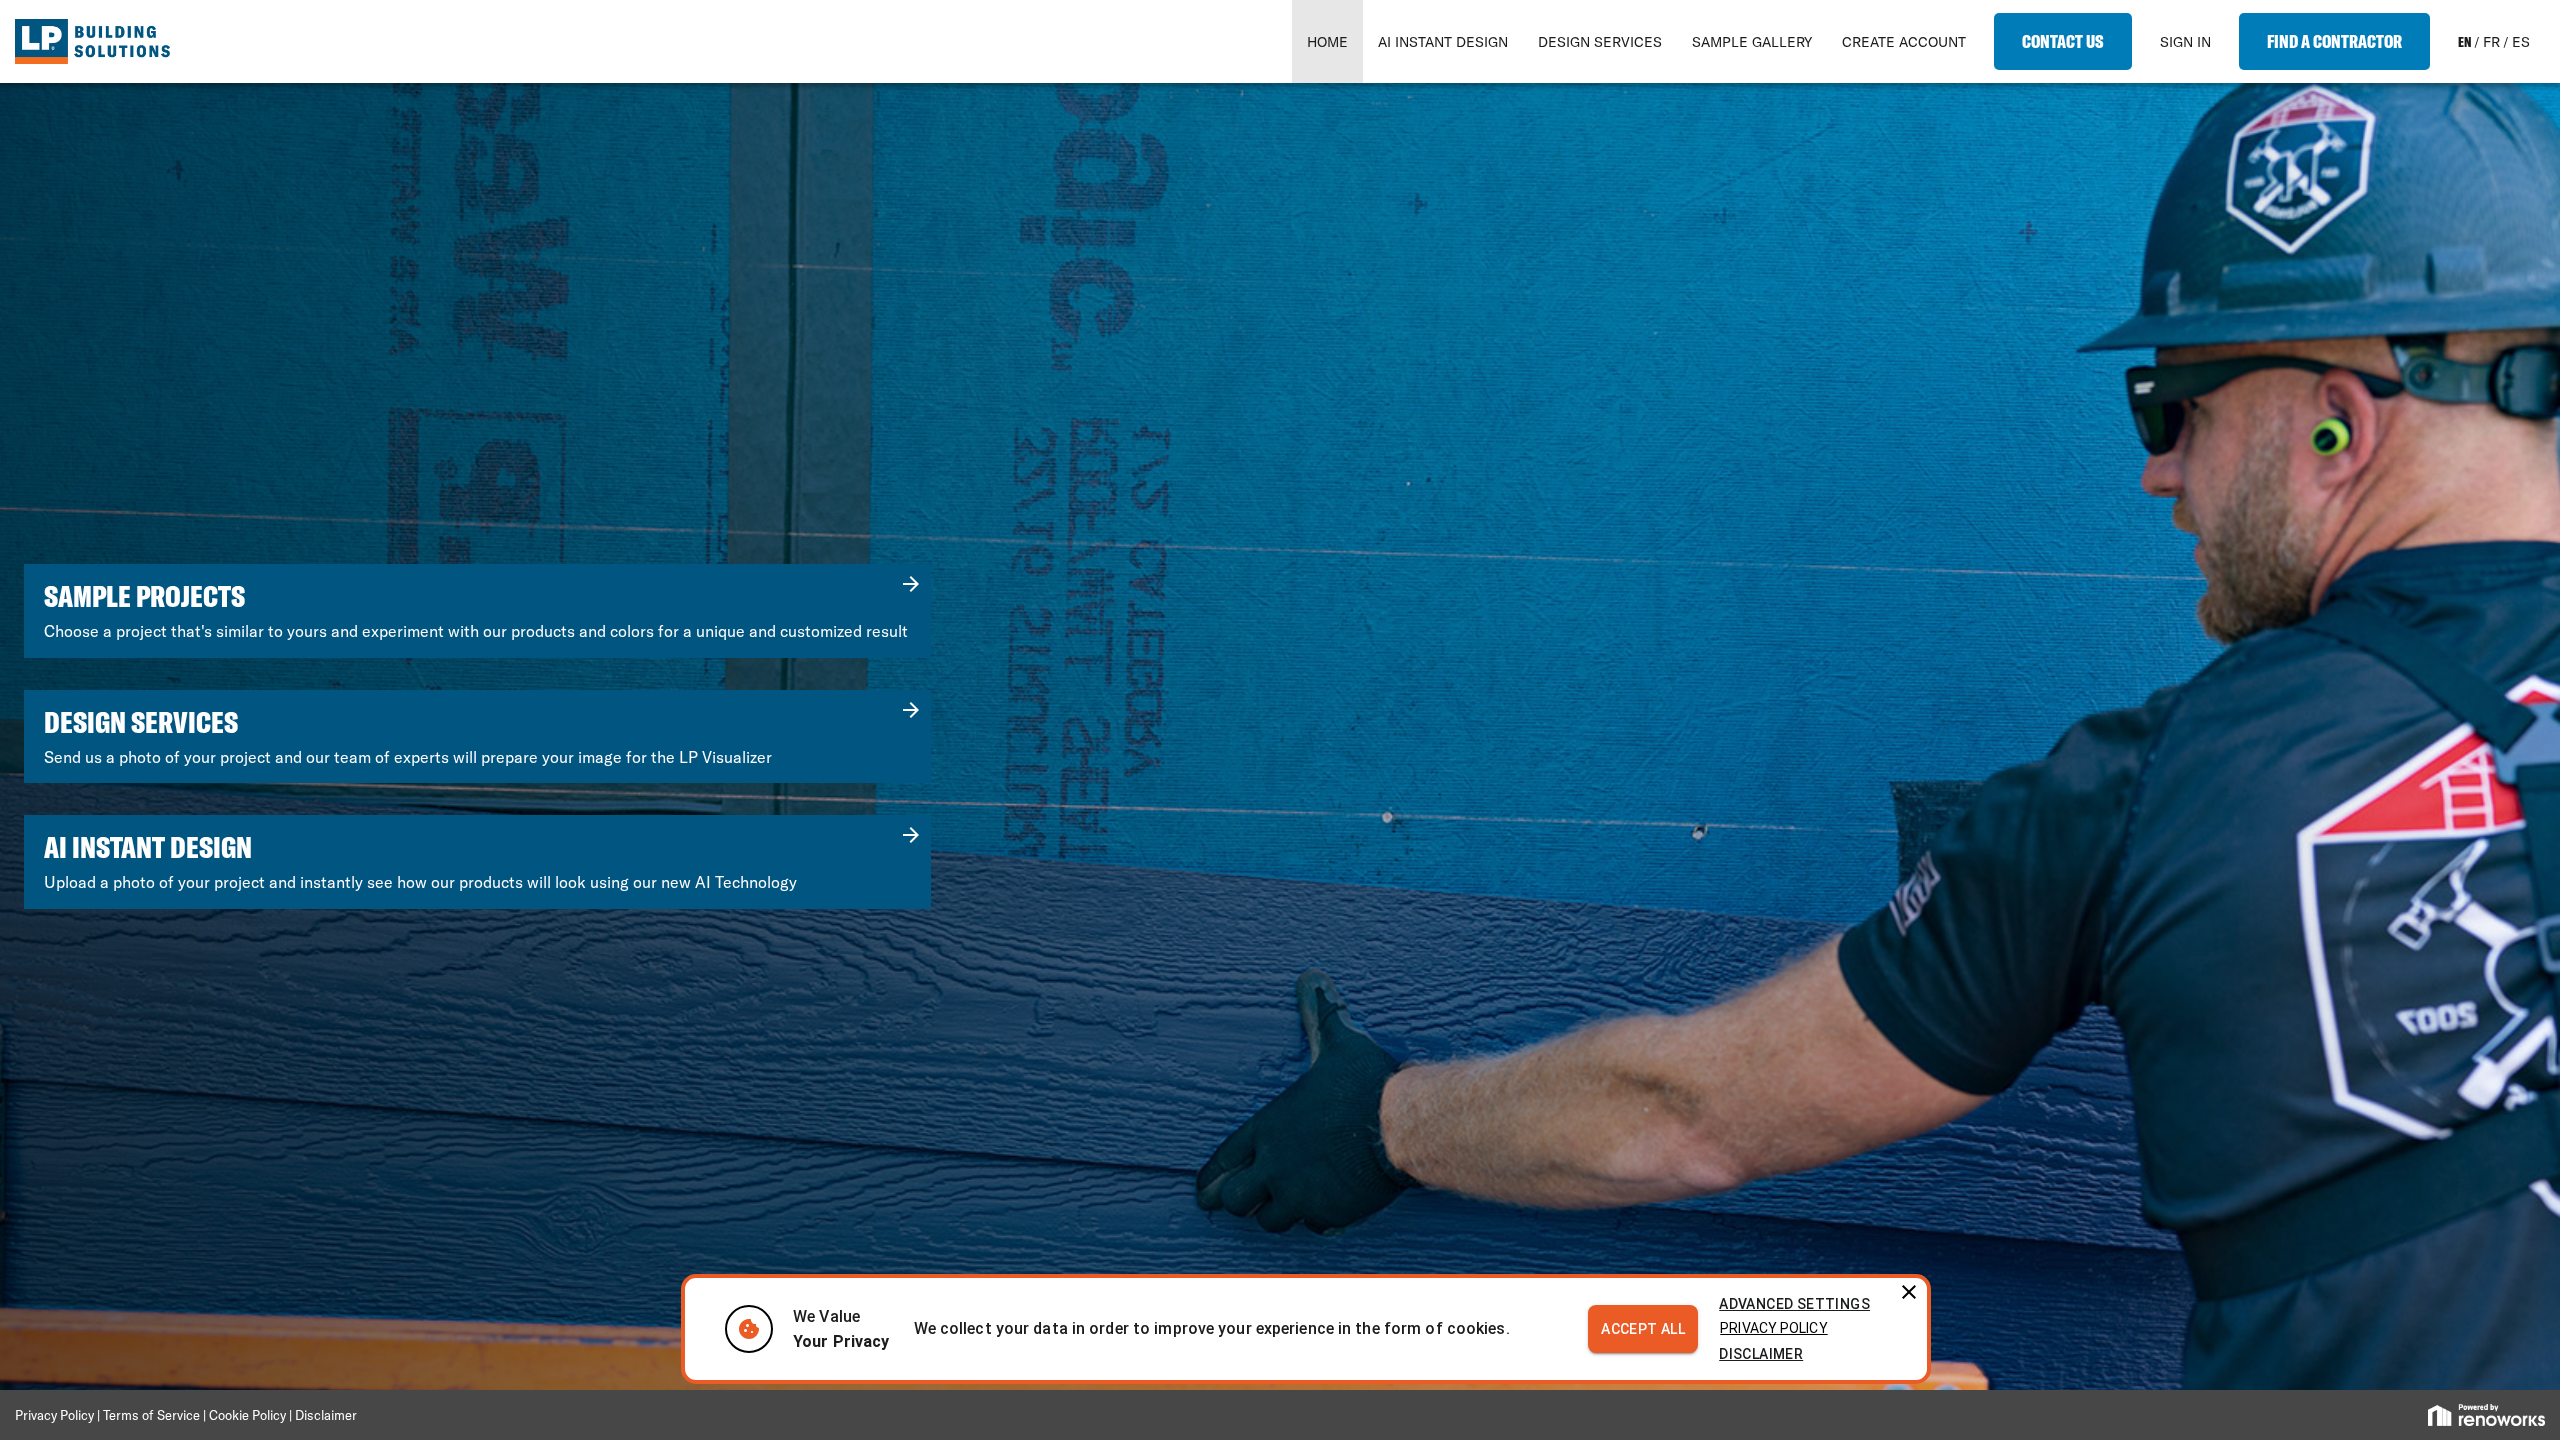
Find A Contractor (2334, 41)
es (2521, 42)
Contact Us (2063, 41)
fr (2491, 42)
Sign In (2185, 42)
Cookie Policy (247, 1415)
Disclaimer (1761, 1354)
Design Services (1600, 42)
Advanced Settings (1794, 1304)
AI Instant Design (1443, 42)
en (2464, 42)
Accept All (1643, 1329)
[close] (1905, 1288)
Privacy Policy (1773, 1328)
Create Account (1904, 42)
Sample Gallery (1752, 42)
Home (1327, 42)
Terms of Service (153, 1415)
